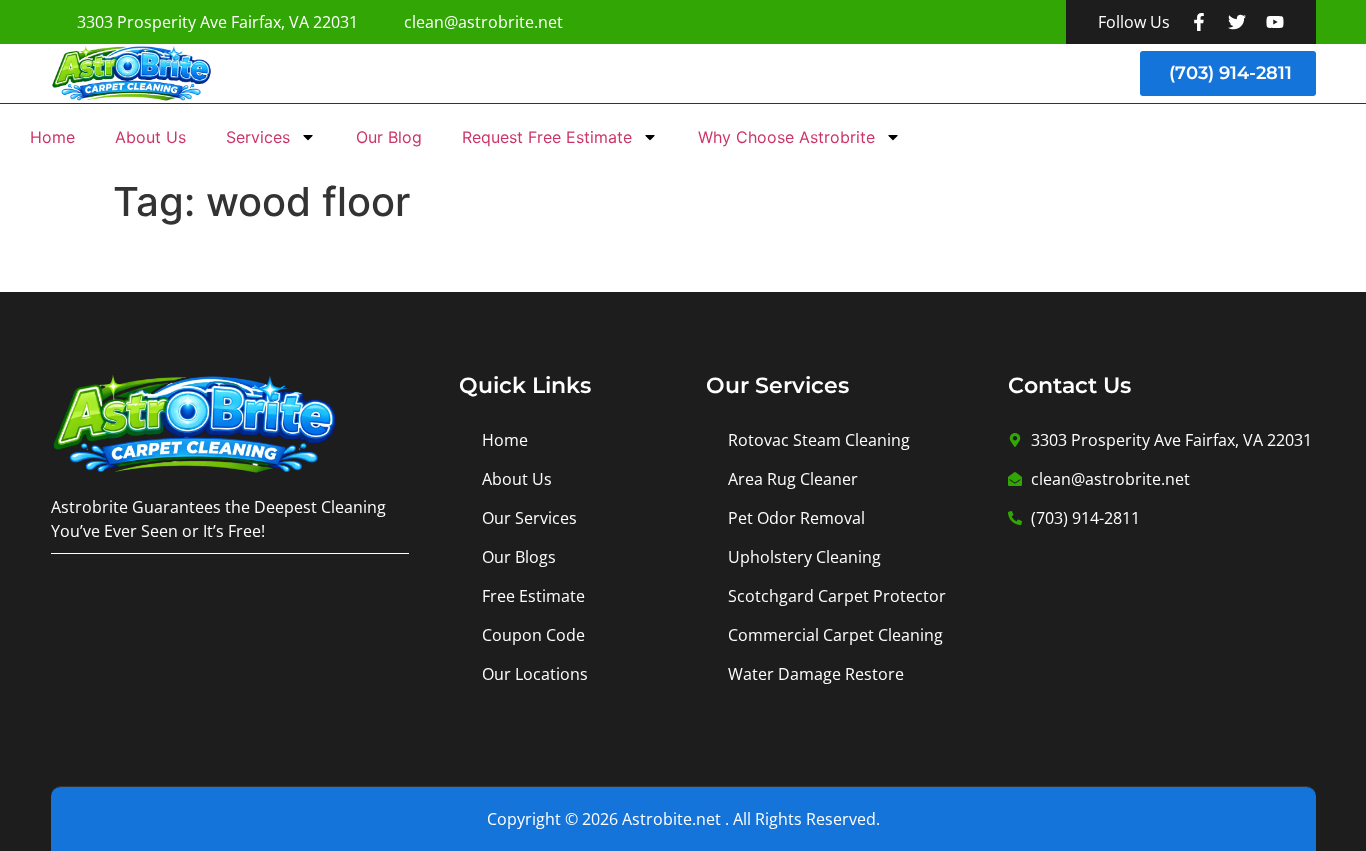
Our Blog (389, 137)
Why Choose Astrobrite (786, 137)
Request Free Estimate (547, 137)
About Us (150, 137)
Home (52, 137)
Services (258, 137)
